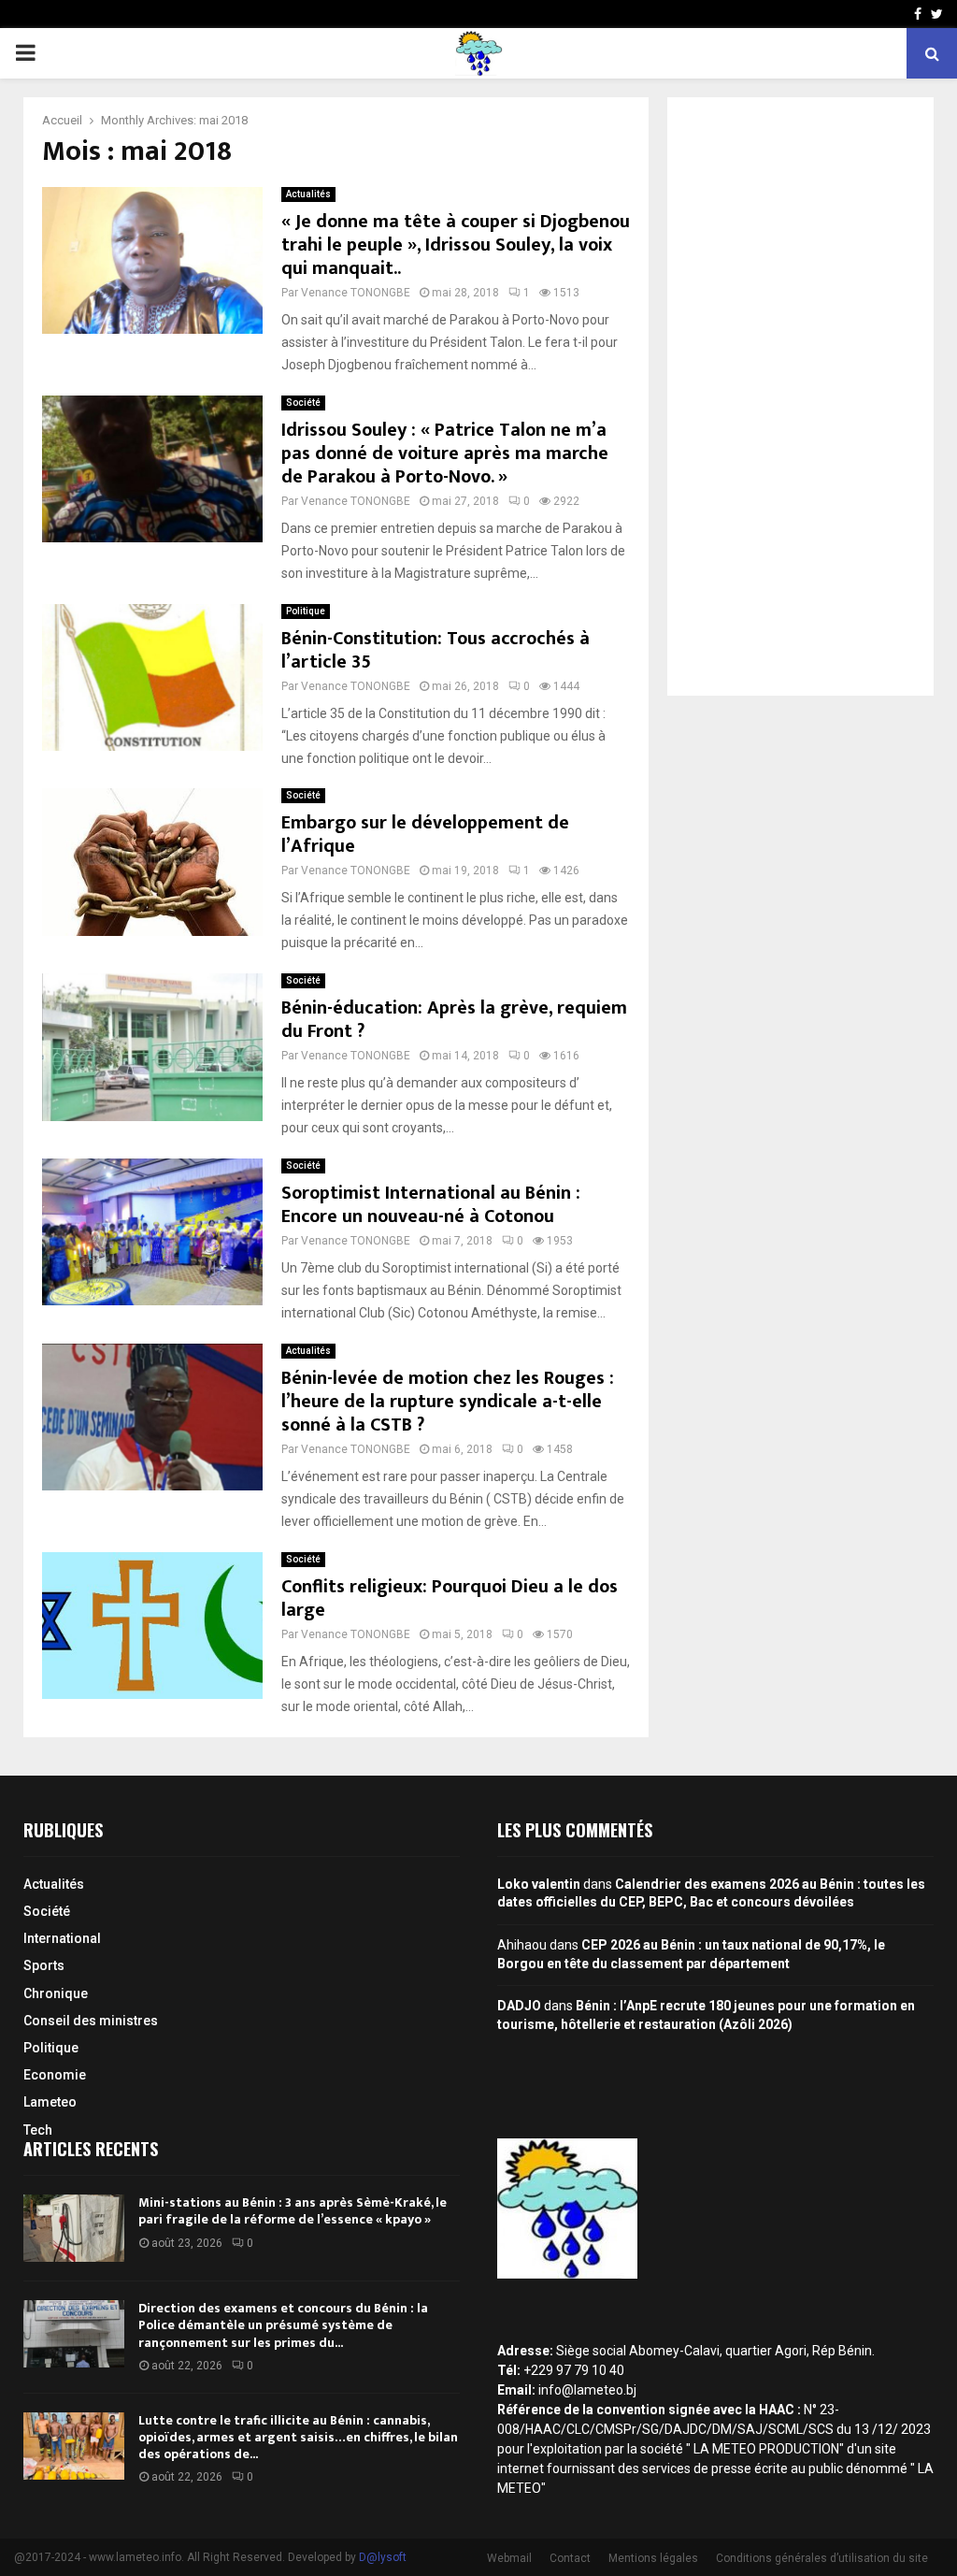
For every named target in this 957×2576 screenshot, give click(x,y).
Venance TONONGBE (356, 293)
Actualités (308, 194)
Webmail (509, 2558)
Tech (38, 2130)
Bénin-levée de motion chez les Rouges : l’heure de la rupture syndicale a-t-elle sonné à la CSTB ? (448, 1402)
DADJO (519, 2006)
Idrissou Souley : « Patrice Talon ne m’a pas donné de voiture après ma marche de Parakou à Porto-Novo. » (445, 453)
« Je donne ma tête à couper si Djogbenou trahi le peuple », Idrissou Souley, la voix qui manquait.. (456, 245)
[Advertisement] (800, 396)
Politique (306, 611)
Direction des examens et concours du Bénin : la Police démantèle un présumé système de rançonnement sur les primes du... (283, 2325)
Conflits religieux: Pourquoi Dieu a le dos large (450, 1598)
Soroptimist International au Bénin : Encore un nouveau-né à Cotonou (431, 1205)
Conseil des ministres (91, 2021)
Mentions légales (653, 2558)
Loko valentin (539, 1884)
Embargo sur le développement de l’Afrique (425, 835)
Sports (44, 1965)
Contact (570, 2558)
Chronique (56, 1993)
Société (303, 403)
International (62, 1938)
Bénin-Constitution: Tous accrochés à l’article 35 (436, 650)
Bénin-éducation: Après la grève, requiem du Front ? (454, 1020)
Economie (55, 2075)
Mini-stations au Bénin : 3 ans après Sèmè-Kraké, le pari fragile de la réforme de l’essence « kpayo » (293, 2211)
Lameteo (50, 2102)
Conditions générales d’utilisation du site (822, 2558)
